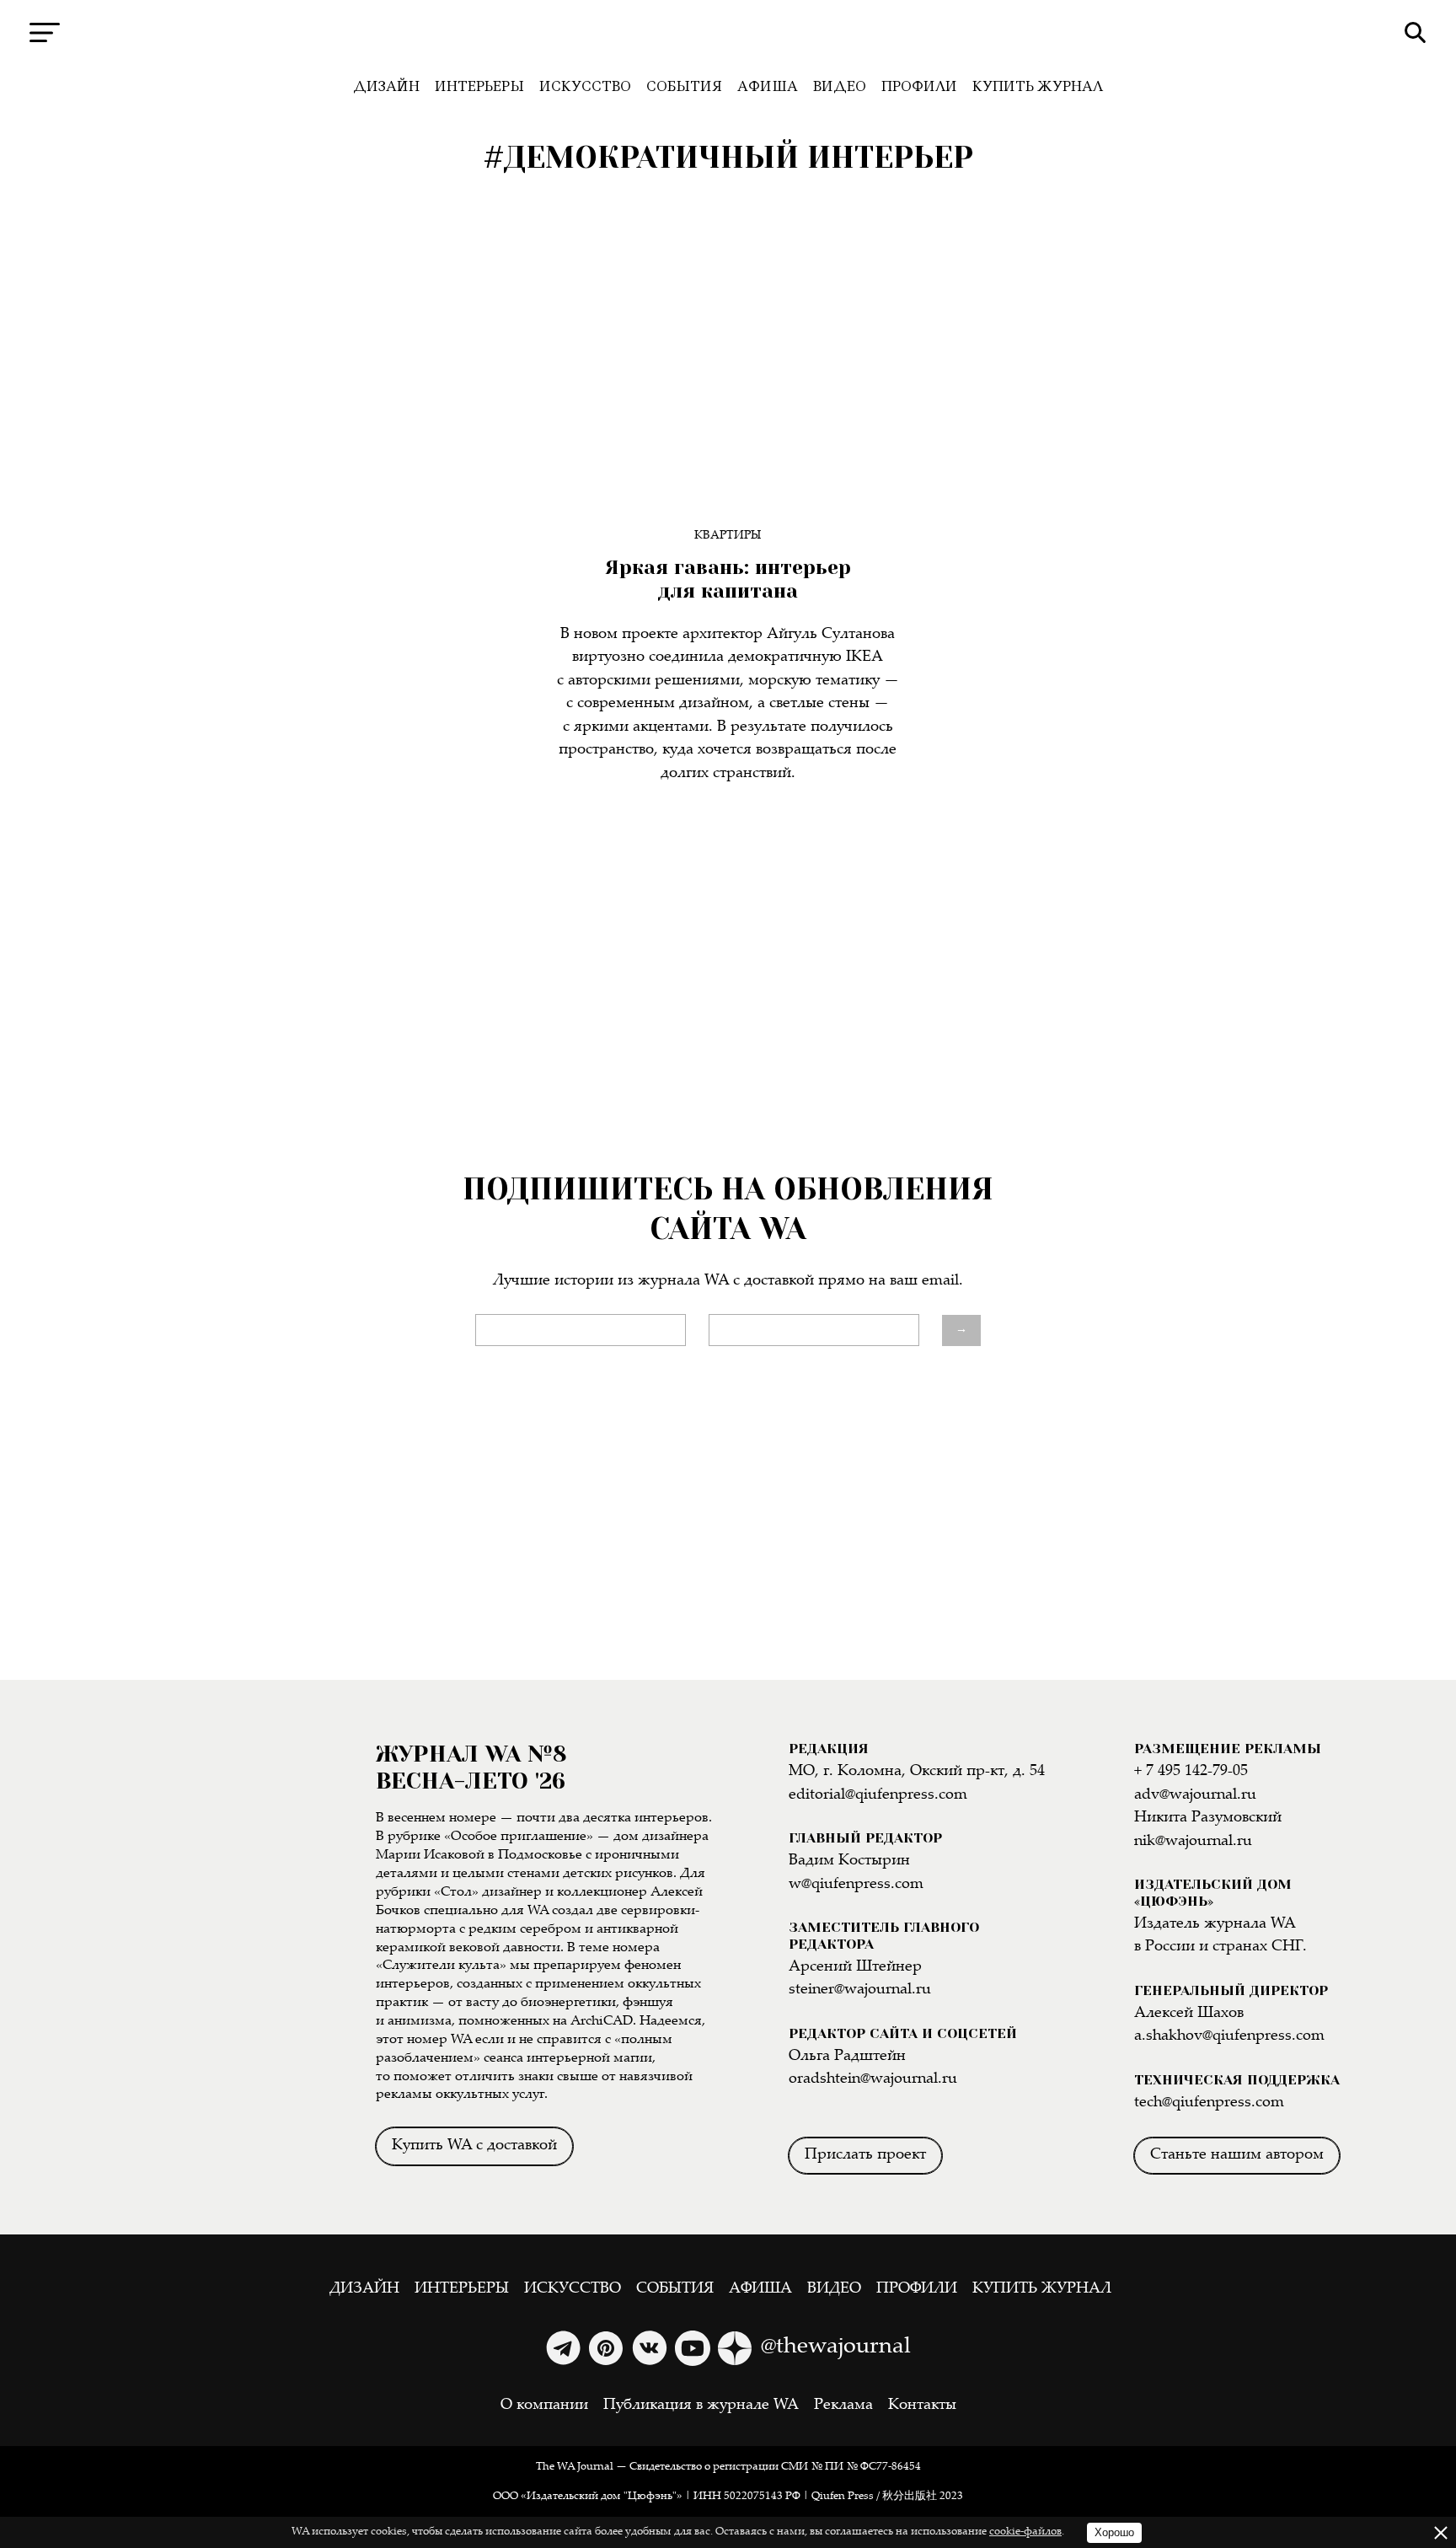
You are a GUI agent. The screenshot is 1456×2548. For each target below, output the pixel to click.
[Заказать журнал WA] (187, 1944)
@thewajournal (836, 2347)
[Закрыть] (1441, 2533)
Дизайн (386, 86)
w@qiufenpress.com (856, 1885)
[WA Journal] (728, 33)
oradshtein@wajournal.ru (873, 2079)
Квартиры (728, 536)
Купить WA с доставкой (474, 2146)
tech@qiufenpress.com (1209, 2103)
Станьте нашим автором (1237, 2155)
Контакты (922, 2406)
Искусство (585, 86)
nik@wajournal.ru (1193, 1842)
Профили (919, 86)
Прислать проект (865, 2155)
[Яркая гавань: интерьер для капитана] (728, 377)
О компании (544, 2406)
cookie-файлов (1025, 2532)
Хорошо (1114, 2532)
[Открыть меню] (45, 32)
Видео (840, 86)
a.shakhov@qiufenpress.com (1229, 2036)
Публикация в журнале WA (701, 2406)
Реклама (843, 2406)
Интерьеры (479, 86)
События (684, 86)
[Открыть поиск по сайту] (1415, 32)
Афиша (768, 86)
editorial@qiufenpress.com (878, 1795)
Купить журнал (1038, 86)
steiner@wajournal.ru (860, 1990)
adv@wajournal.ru (1195, 1795)
